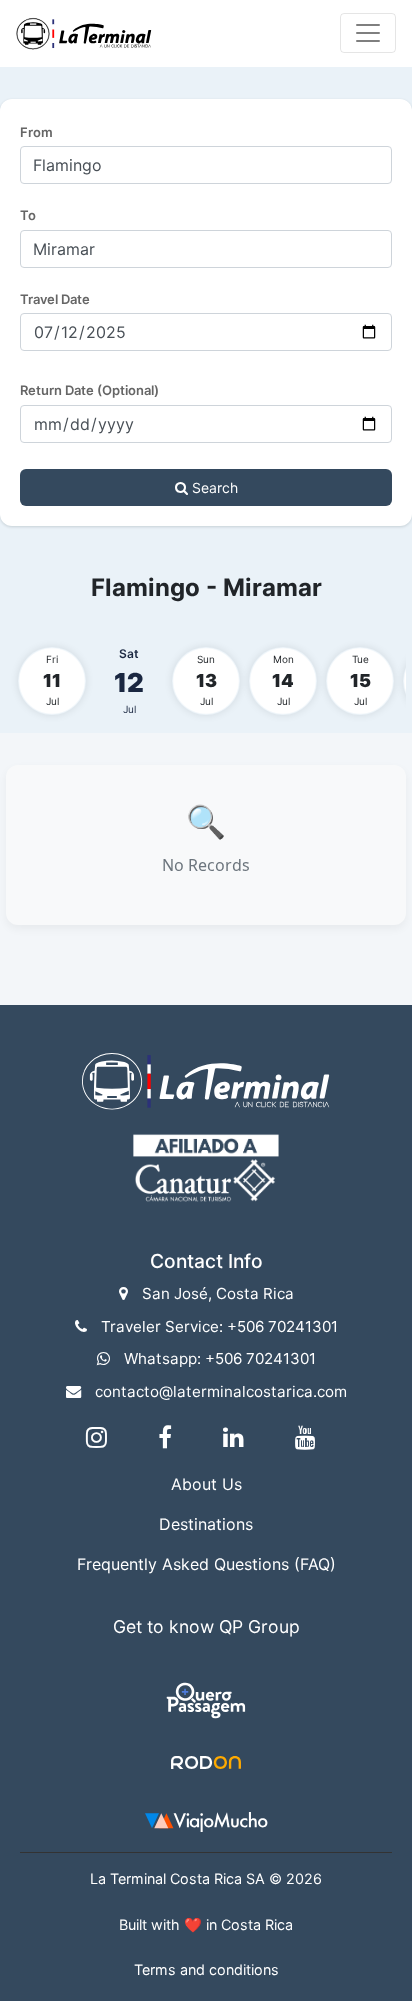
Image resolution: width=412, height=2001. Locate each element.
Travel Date (55, 299)
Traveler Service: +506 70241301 (219, 1326)
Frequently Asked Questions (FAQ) (206, 1564)
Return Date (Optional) (89, 390)
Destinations (206, 1524)
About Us (206, 1484)
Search (213, 487)
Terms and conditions (206, 1969)
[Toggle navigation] (368, 33)
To (28, 215)
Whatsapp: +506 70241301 (220, 1358)
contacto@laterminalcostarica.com (221, 1391)
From (36, 132)
